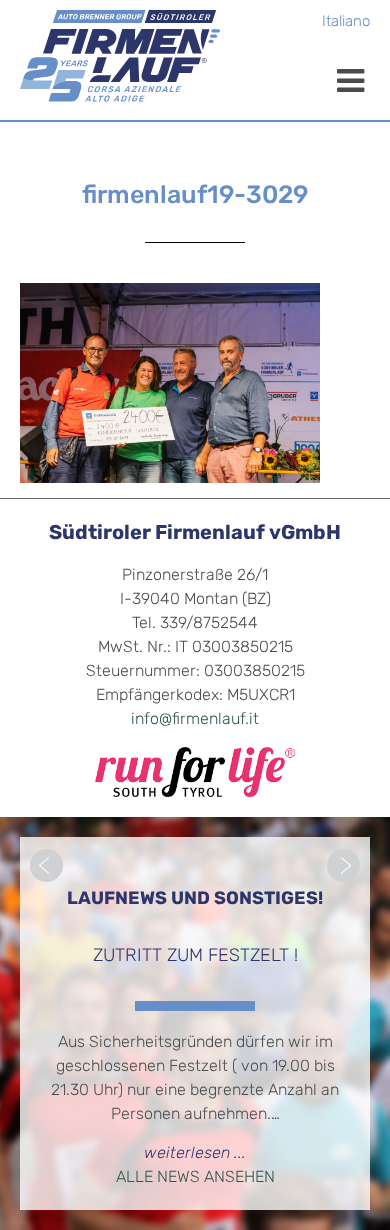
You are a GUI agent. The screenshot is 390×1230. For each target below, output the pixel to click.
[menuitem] (346, 23)
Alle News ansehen (195, 1178)
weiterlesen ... (195, 1154)
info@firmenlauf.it (195, 720)
